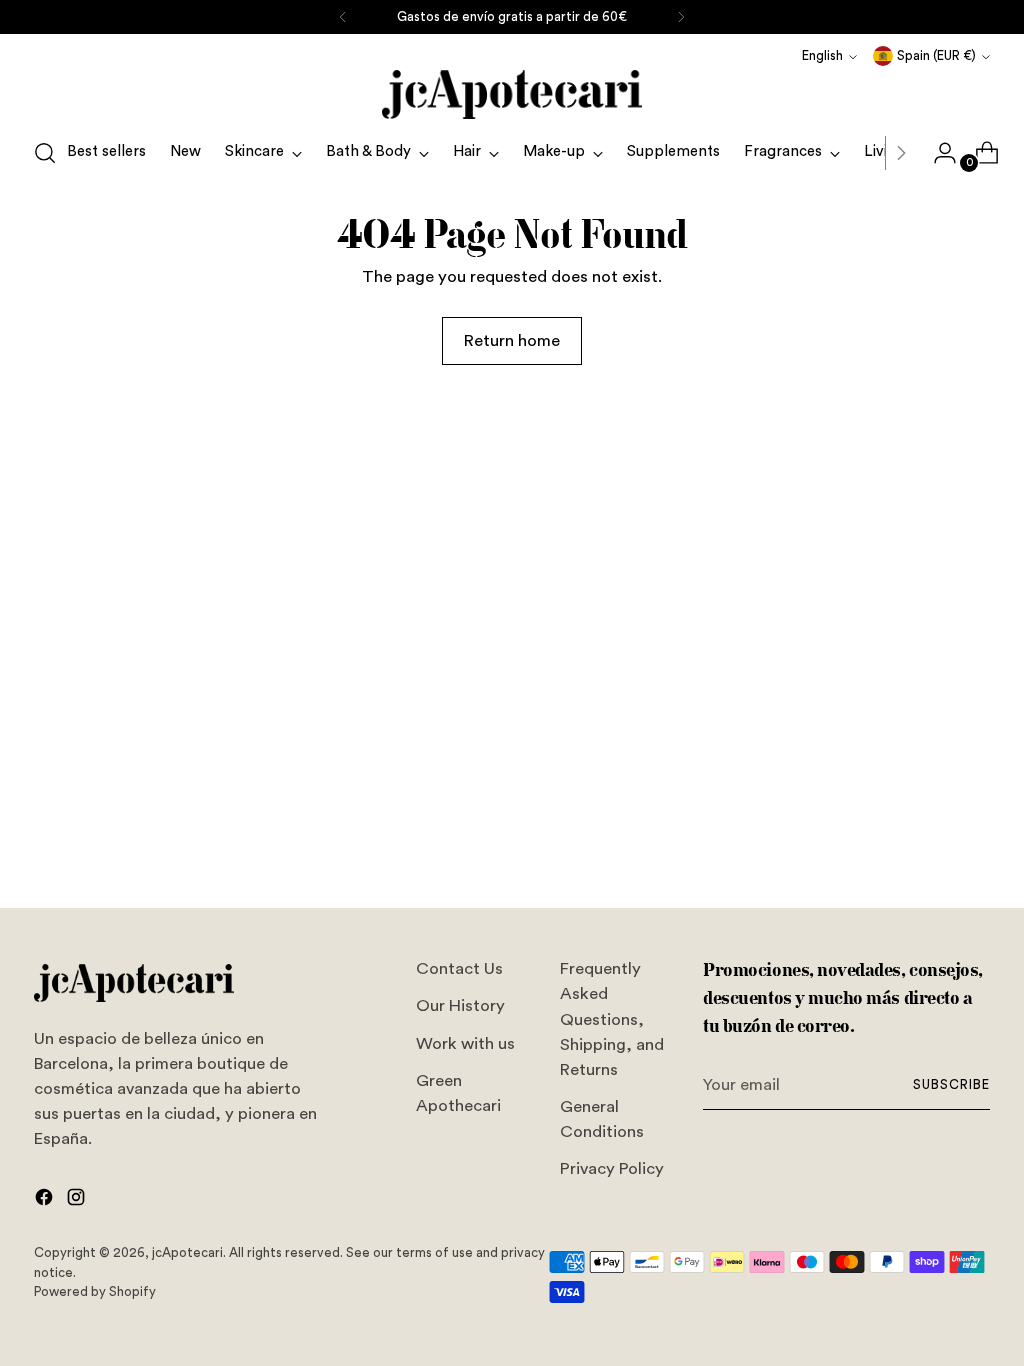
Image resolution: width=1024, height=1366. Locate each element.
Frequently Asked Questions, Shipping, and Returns (612, 1019)
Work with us (465, 1043)
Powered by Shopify (95, 1291)
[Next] (681, 17)
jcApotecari (187, 1252)
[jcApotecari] (512, 94)
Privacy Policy (612, 1168)
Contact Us (459, 968)
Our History (460, 1005)
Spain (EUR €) (936, 55)
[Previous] (343, 17)
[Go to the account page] (937, 153)
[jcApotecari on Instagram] (78, 1200)
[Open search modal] (45, 153)
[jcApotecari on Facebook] (46, 1200)
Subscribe (951, 1084)
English (822, 55)
